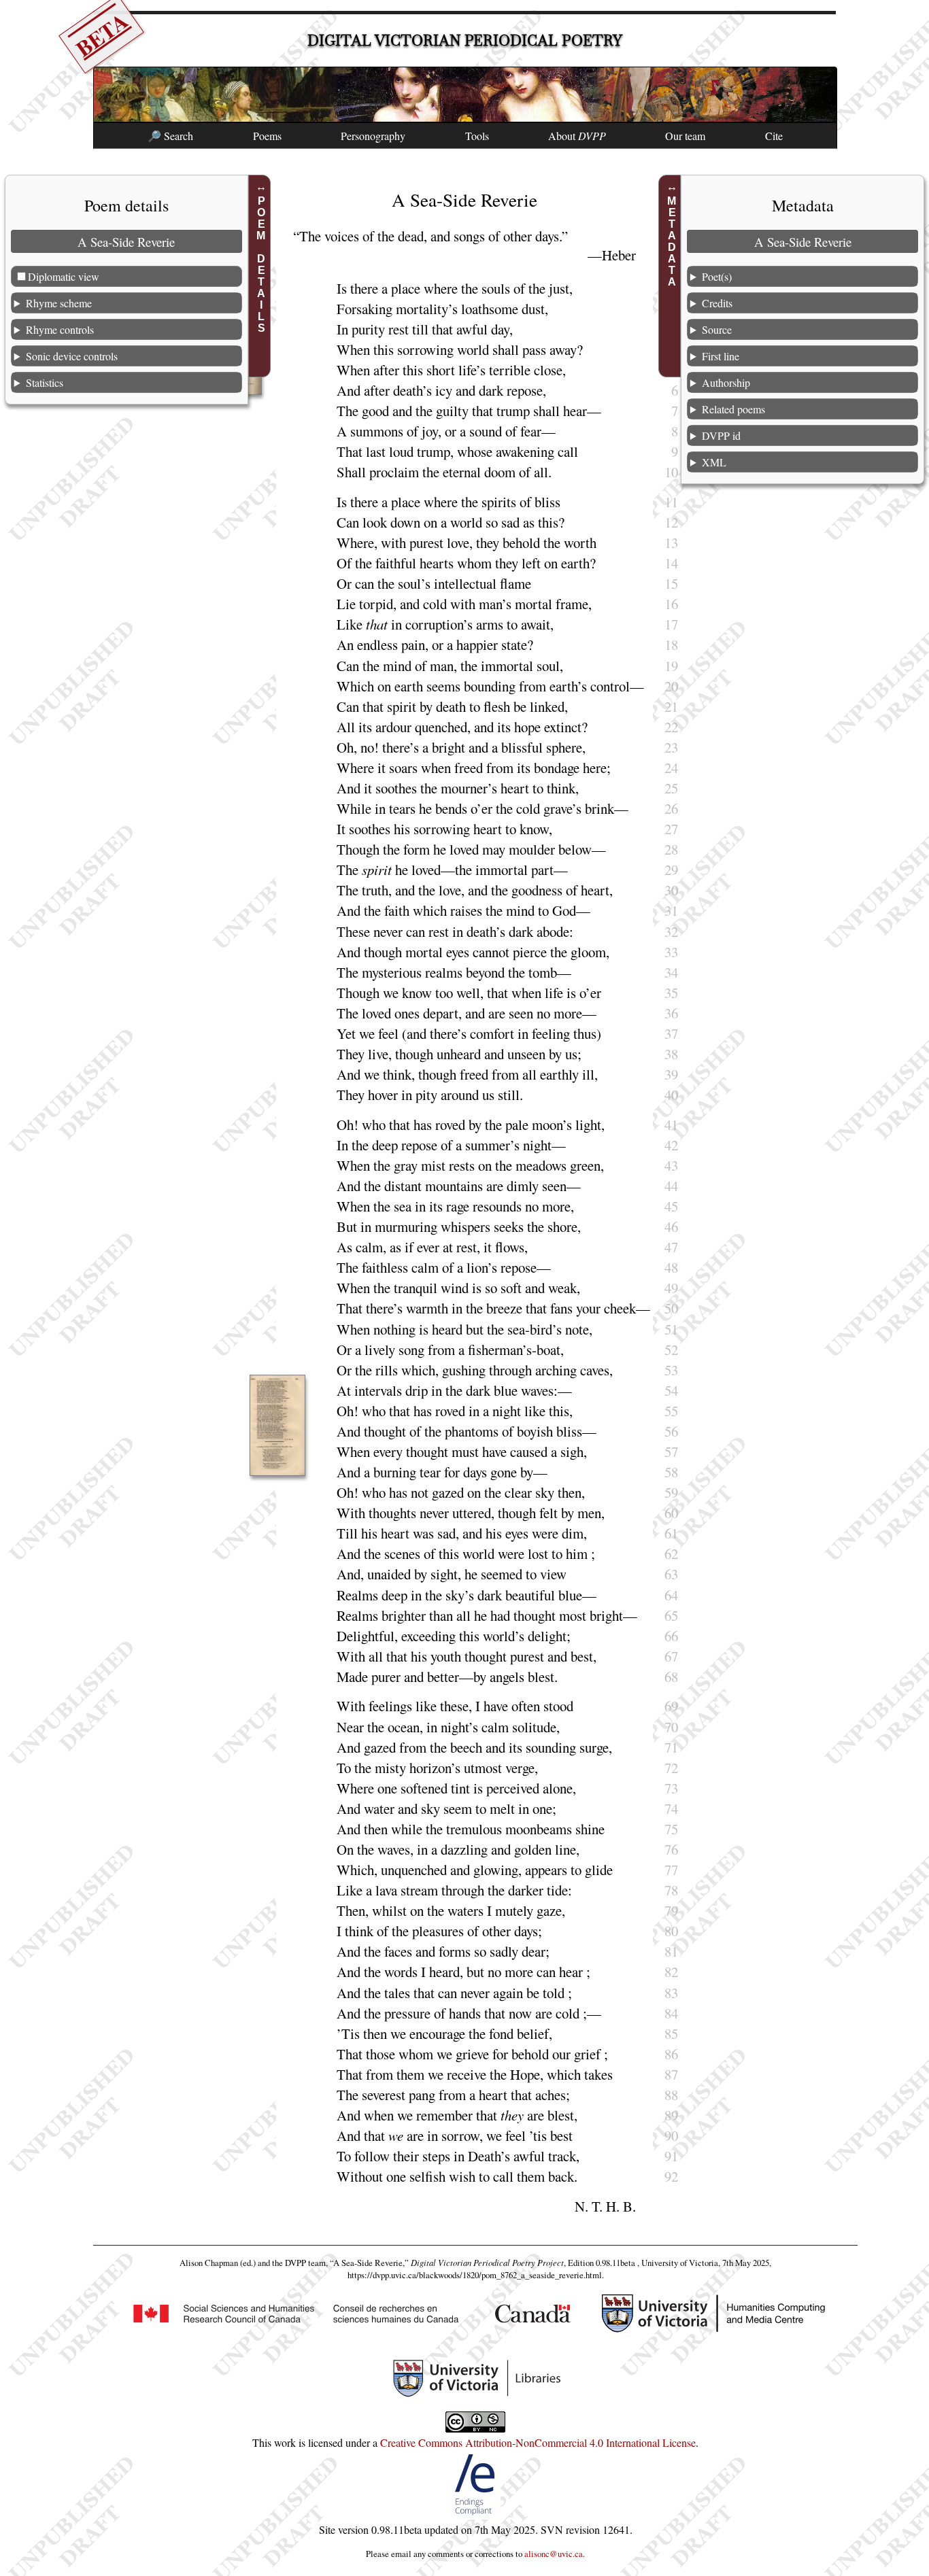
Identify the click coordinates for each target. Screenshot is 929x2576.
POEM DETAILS (261, 264)
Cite (774, 136)
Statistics (45, 382)
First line (721, 356)
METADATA (672, 241)
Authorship (726, 382)
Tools (477, 136)
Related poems (733, 409)
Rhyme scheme (59, 303)
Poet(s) (717, 276)
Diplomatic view (64, 276)
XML (714, 462)
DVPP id (721, 435)
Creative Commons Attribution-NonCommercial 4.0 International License (538, 2442)
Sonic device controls (72, 356)
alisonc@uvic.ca (554, 2554)
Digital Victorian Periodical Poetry (465, 40)
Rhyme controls (60, 329)
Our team (685, 136)
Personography (373, 136)
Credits (717, 303)
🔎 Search (170, 136)
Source (717, 329)
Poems (267, 136)
